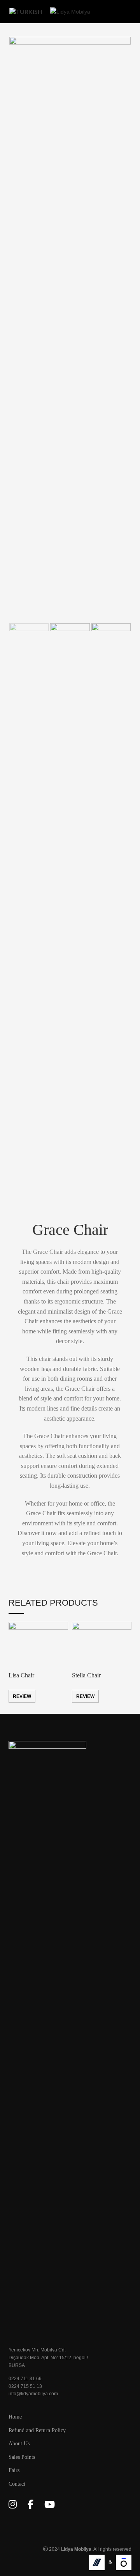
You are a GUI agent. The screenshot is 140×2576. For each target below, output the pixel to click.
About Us (19, 2444)
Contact (17, 2484)
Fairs (14, 2470)
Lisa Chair (21, 1675)
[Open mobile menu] (128, 12)
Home (15, 2417)
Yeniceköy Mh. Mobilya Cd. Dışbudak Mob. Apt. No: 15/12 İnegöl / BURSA (48, 2357)
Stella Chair (86, 1675)
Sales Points (22, 2457)
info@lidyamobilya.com (33, 2394)
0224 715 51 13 (25, 2386)
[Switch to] (26, 12)
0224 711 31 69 (25, 2379)
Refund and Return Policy (37, 2430)
